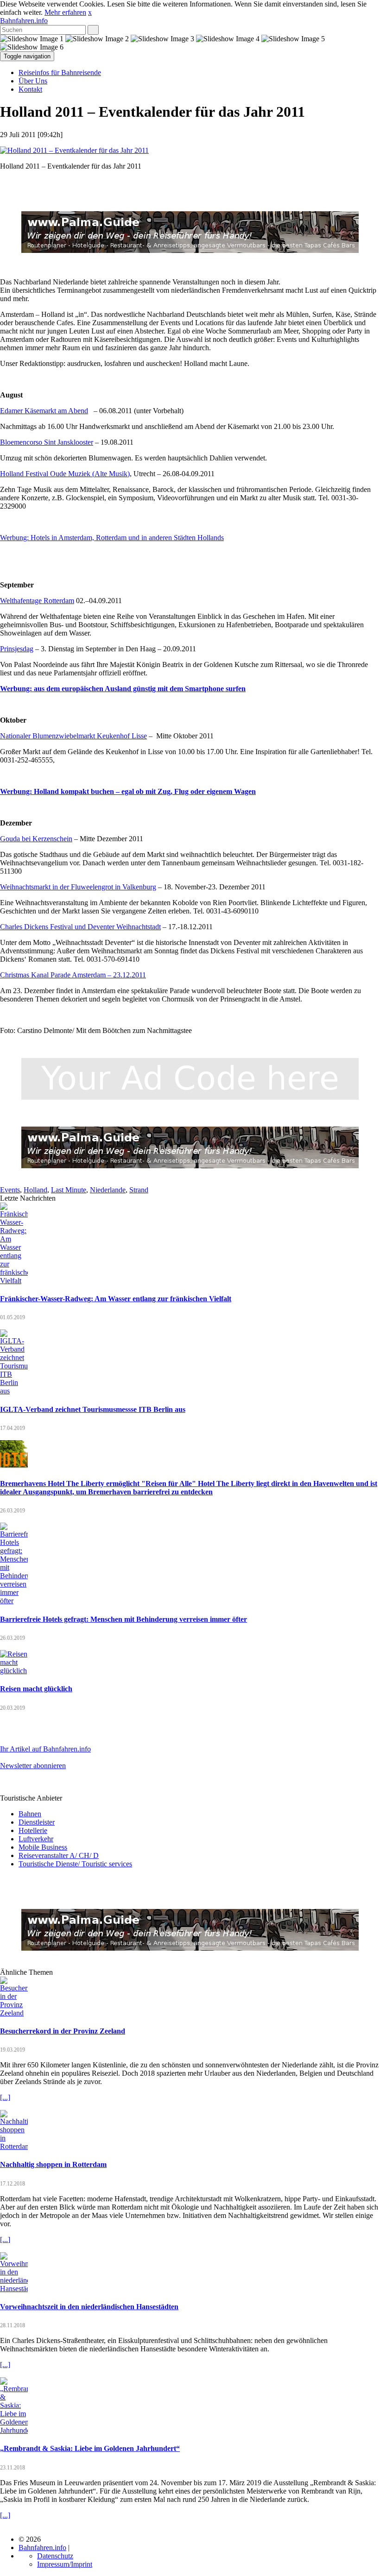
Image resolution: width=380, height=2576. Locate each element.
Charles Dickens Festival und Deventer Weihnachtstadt (80, 927)
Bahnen (30, 1814)
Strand (139, 1190)
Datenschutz (55, 2556)
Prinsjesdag (17, 649)
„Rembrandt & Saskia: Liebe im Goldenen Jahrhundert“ (90, 2448)
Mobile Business (43, 1847)
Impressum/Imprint (65, 2564)
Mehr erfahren (65, 12)
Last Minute (69, 1190)
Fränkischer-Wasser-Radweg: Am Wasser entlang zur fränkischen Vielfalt (116, 1299)
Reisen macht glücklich (36, 1689)
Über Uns (33, 81)
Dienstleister (37, 1822)
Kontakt (30, 89)
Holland (35, 1190)
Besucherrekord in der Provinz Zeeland (63, 2031)
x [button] (90, 12)
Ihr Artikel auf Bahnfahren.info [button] (45, 1749)
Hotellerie (33, 1830)
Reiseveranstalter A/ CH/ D (59, 1855)
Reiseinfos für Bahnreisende (60, 72)
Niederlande (108, 1190)
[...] (5, 2097)
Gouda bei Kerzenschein (36, 839)
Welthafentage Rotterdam (37, 601)
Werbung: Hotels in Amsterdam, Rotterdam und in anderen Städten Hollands (112, 538)
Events (10, 1190)
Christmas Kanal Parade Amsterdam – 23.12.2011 (73, 975)
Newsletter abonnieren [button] (33, 1766)
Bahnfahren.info (24, 21)
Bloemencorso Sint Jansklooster (47, 442)
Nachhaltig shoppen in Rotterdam (53, 2164)
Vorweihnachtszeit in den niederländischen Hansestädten (89, 2307)
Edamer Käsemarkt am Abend (44, 411)
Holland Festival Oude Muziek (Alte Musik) (65, 474)
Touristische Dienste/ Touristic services (75, 1864)
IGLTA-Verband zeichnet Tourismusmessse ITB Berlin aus (93, 1409)
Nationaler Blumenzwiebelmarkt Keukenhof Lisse (73, 736)
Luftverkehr (36, 1839)
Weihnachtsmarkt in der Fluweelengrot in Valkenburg (78, 887)
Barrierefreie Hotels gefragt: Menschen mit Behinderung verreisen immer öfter (123, 1619)
